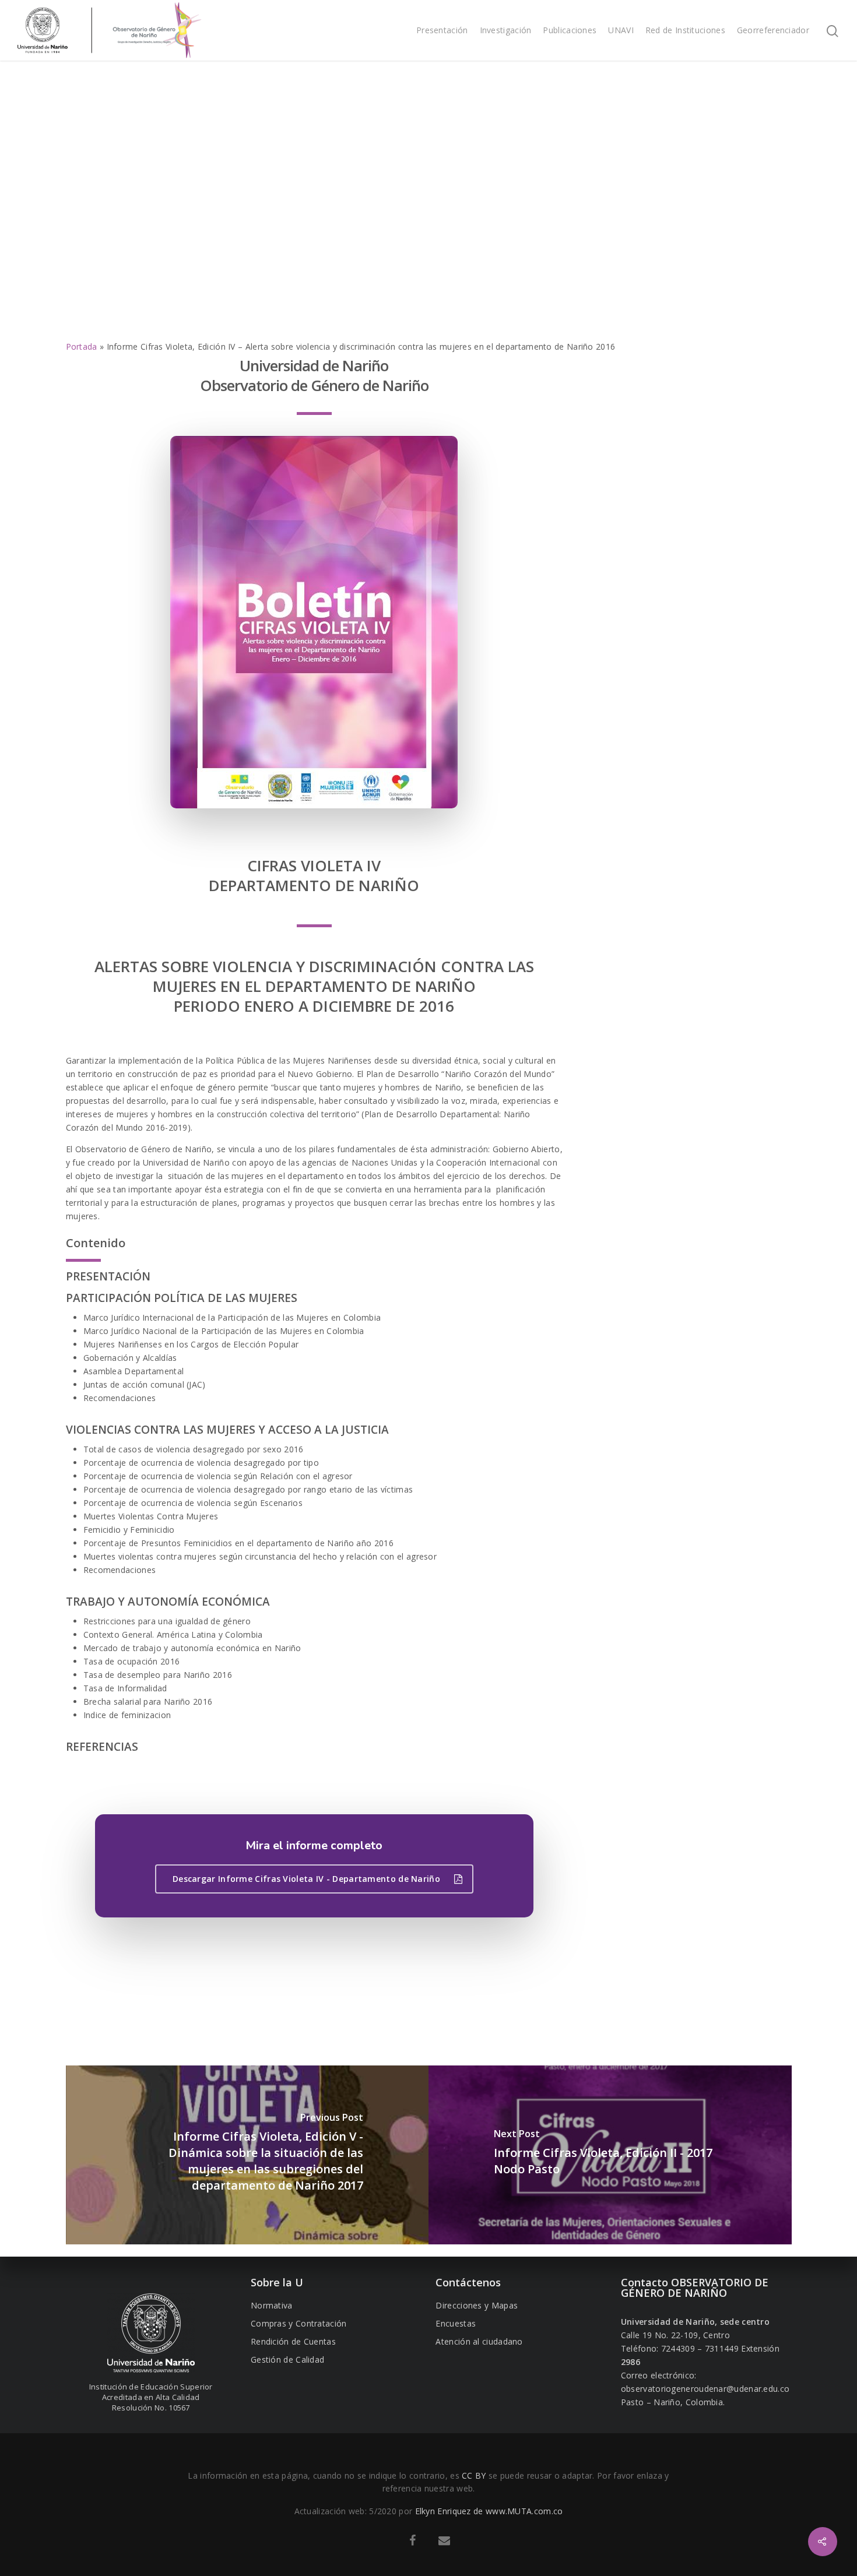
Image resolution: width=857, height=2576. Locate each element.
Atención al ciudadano (479, 2341)
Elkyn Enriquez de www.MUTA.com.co (489, 2511)
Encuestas (456, 2323)
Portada (82, 346)
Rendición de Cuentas (293, 2341)
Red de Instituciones (685, 30)
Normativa (272, 2305)
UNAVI (621, 30)
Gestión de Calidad (287, 2359)
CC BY (474, 2475)
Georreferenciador (773, 30)
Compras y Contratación (299, 2323)
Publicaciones (570, 30)
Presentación (442, 30)
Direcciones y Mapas (477, 2305)
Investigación (506, 30)
